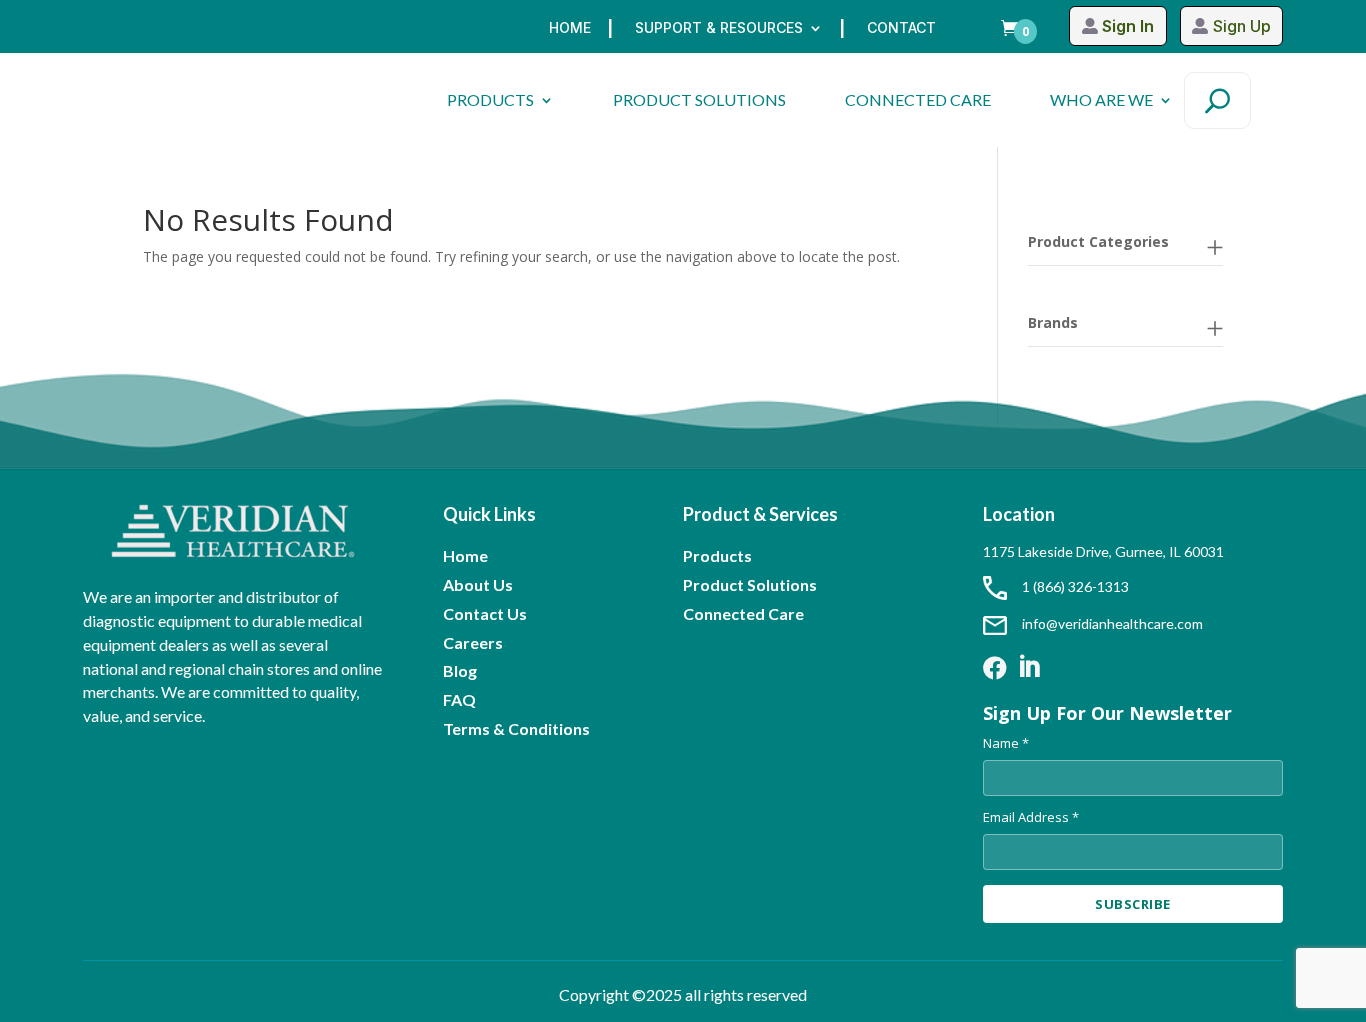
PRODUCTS (490, 99)
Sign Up (1242, 26)
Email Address (1031, 817)
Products (717, 555)
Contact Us (485, 613)
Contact (901, 28)
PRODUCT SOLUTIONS (699, 99)
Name (1006, 743)
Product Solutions (750, 584)
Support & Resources (719, 28)
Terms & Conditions (516, 728)
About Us (478, 584)
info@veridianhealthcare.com (1112, 623)
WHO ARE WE (1101, 99)
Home (570, 28)
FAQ (459, 699)
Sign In (1128, 26)
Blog (460, 670)
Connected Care (743, 613)
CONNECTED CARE (918, 99)
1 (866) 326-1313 (1075, 586)
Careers (473, 642)
